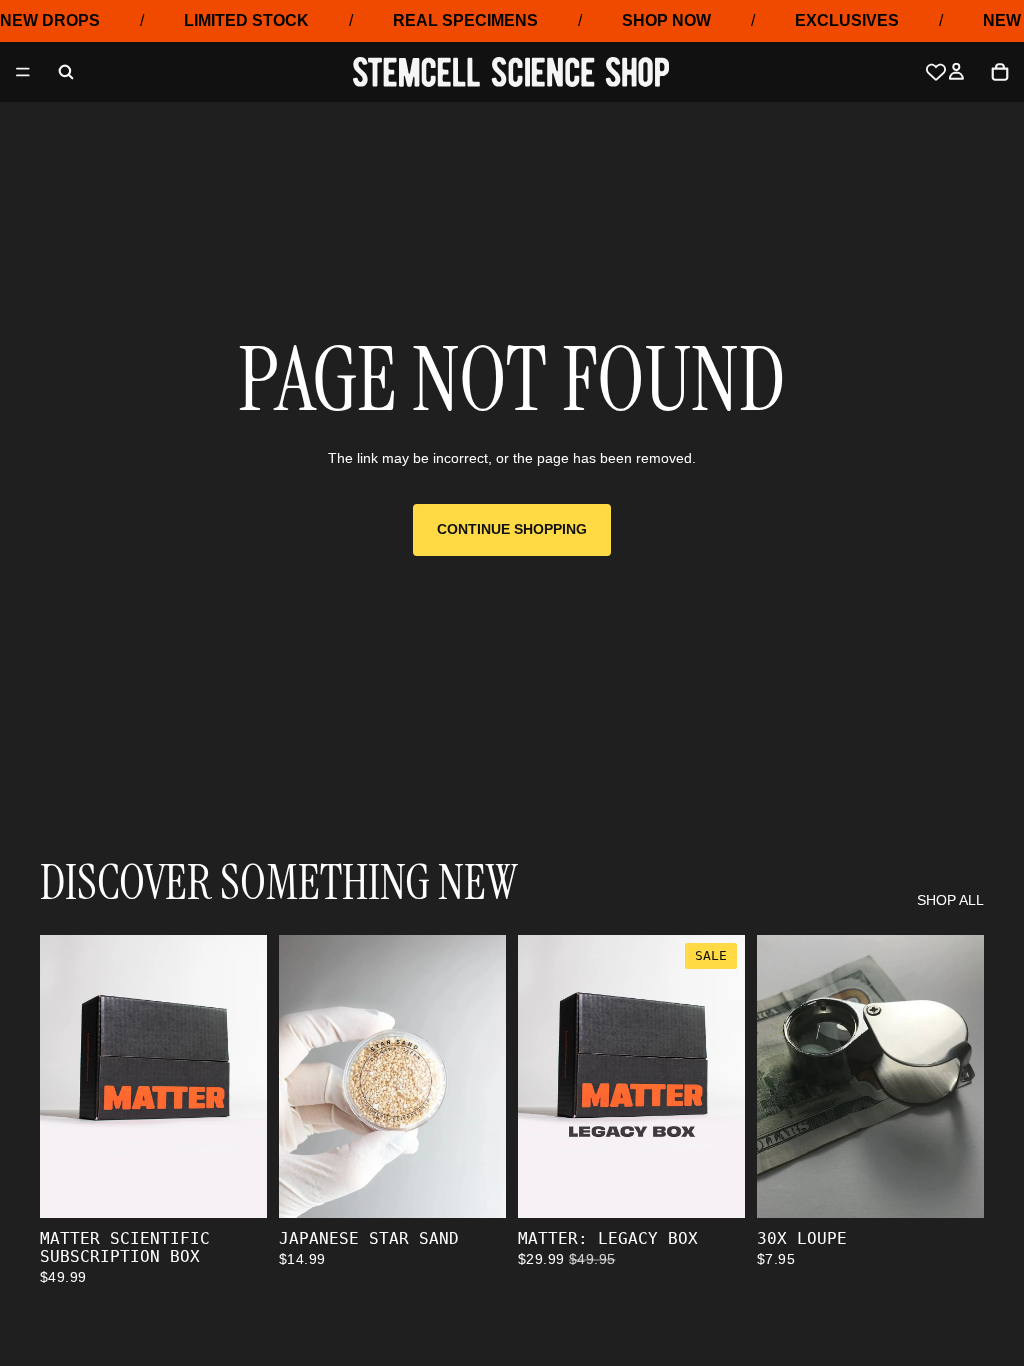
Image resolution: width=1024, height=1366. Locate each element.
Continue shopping (512, 529)
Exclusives (847, 20)
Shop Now (666, 20)
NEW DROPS (50, 20)
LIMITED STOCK (246, 20)
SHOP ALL (950, 900)
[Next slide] (484, 1076)
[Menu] (23, 73)
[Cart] (1000, 72)
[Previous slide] (301, 1076)
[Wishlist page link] (936, 72)
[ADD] (236, 1188)
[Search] (66, 72)
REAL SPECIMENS (465, 20)
